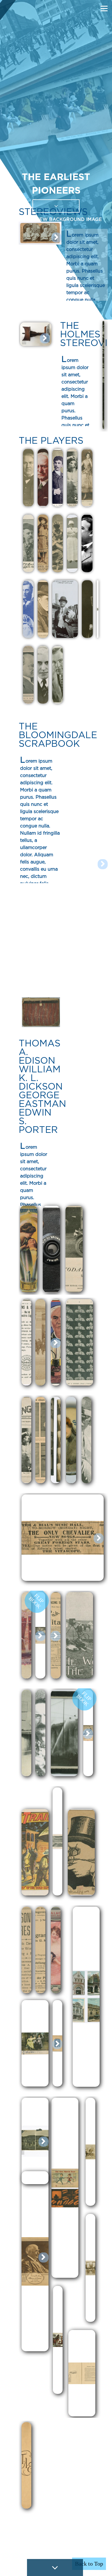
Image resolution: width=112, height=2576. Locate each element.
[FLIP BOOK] (41, 1677)
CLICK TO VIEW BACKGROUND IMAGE (56, 219)
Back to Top (89, 2564)
